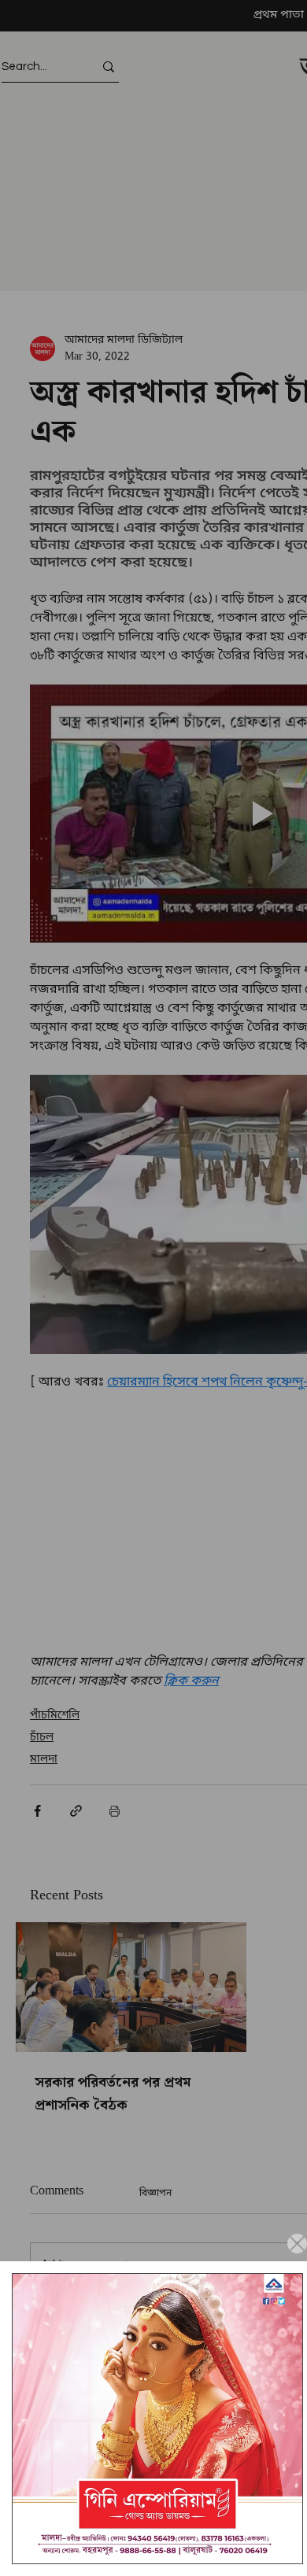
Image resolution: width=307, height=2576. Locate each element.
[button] (297, 2244)
